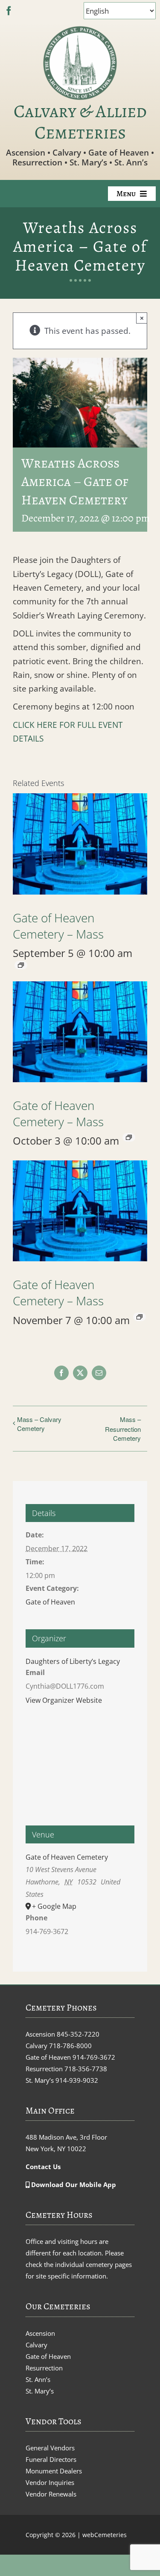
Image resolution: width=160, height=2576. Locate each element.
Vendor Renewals (51, 2494)
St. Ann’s (38, 2379)
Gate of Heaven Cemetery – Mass (58, 926)
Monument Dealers (54, 2471)
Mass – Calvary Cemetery (39, 1424)
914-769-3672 (94, 2057)
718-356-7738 (86, 2069)
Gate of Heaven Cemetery (67, 1857)
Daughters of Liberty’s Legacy (73, 1661)
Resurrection (44, 2368)
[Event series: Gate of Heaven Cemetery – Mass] (21, 965)
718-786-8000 (70, 2046)
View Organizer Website (64, 1700)
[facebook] (9, 11)
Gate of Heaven (50, 1602)
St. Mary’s (40, 2391)
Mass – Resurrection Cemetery (123, 1429)
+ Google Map (54, 1906)
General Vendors (50, 2448)
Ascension (40, 2333)
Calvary (36, 2345)
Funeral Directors (51, 2459)
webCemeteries (105, 2535)
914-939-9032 (77, 2080)
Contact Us (43, 2167)
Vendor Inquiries (50, 2482)
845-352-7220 (78, 2034)
